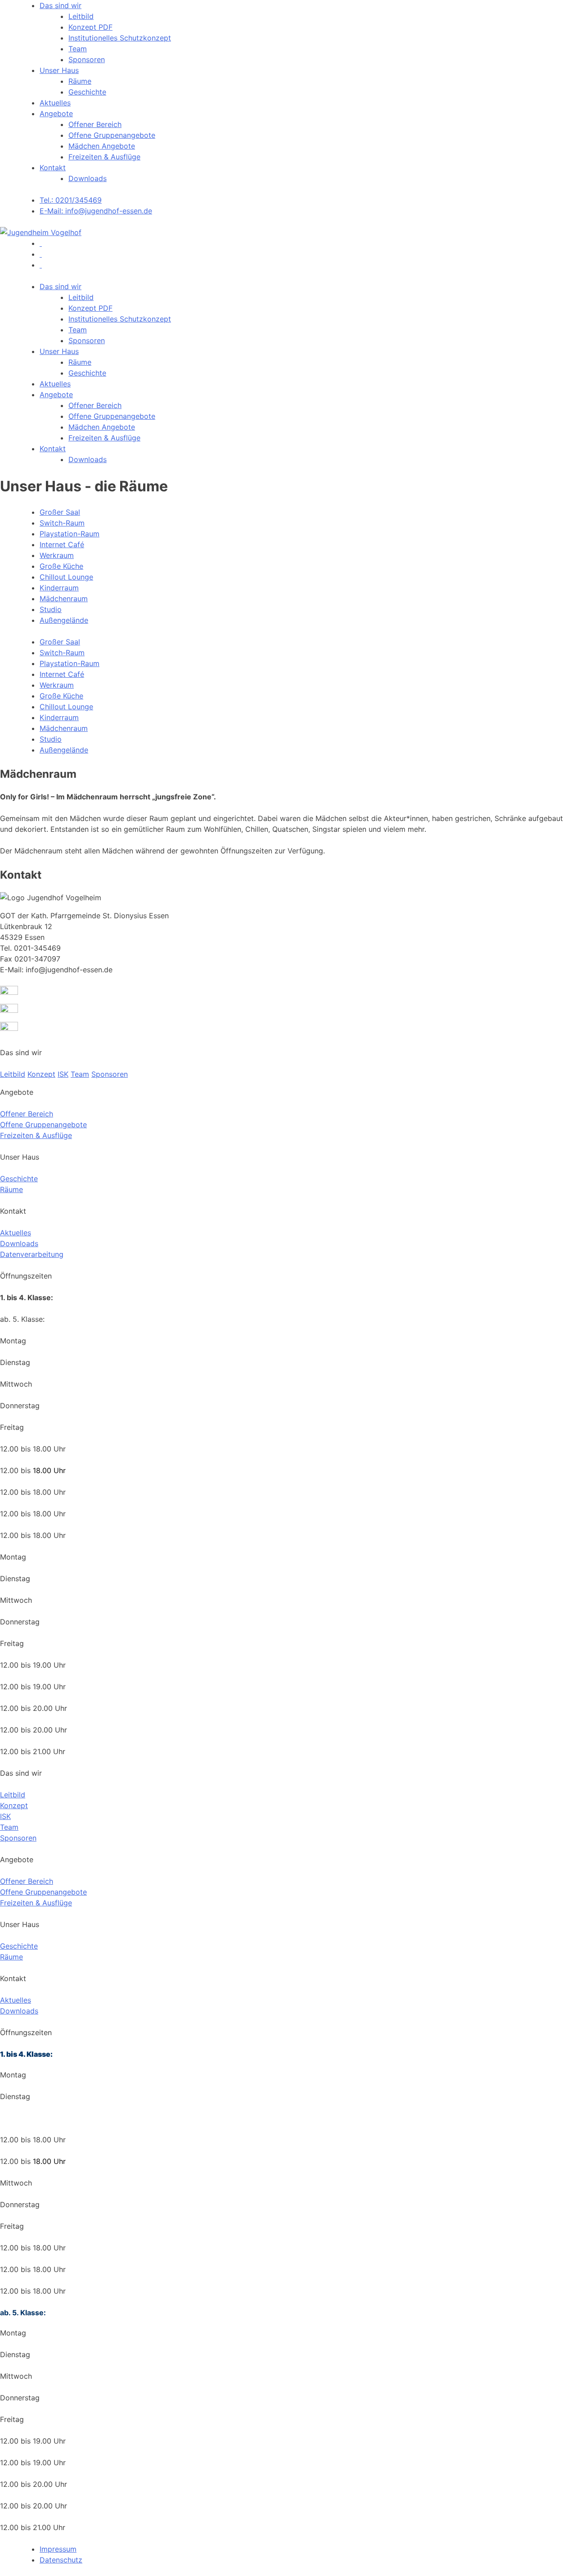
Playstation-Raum (70, 534)
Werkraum (57, 555)
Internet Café (62, 544)
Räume (80, 81)
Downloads (88, 178)
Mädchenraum (64, 599)
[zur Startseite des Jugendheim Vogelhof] (41, 232)
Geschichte (87, 92)
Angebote (56, 113)
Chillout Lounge (66, 577)
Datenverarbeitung (32, 1254)
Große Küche (61, 566)
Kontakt (53, 168)
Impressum (58, 2549)
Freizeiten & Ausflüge (104, 157)
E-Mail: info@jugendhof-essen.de (96, 211)
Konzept (41, 1074)
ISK (63, 1074)
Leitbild (81, 16)
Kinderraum (59, 588)
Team (78, 49)
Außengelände (64, 620)
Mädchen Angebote (102, 146)
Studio (51, 609)
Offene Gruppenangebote (112, 135)
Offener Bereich (95, 124)
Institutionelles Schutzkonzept (120, 38)
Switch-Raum (62, 523)
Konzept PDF (90, 27)
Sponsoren (87, 59)
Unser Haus (59, 70)
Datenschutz (61, 2560)
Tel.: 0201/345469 (71, 200)
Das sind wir (61, 5)
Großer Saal (60, 512)
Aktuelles (55, 103)
